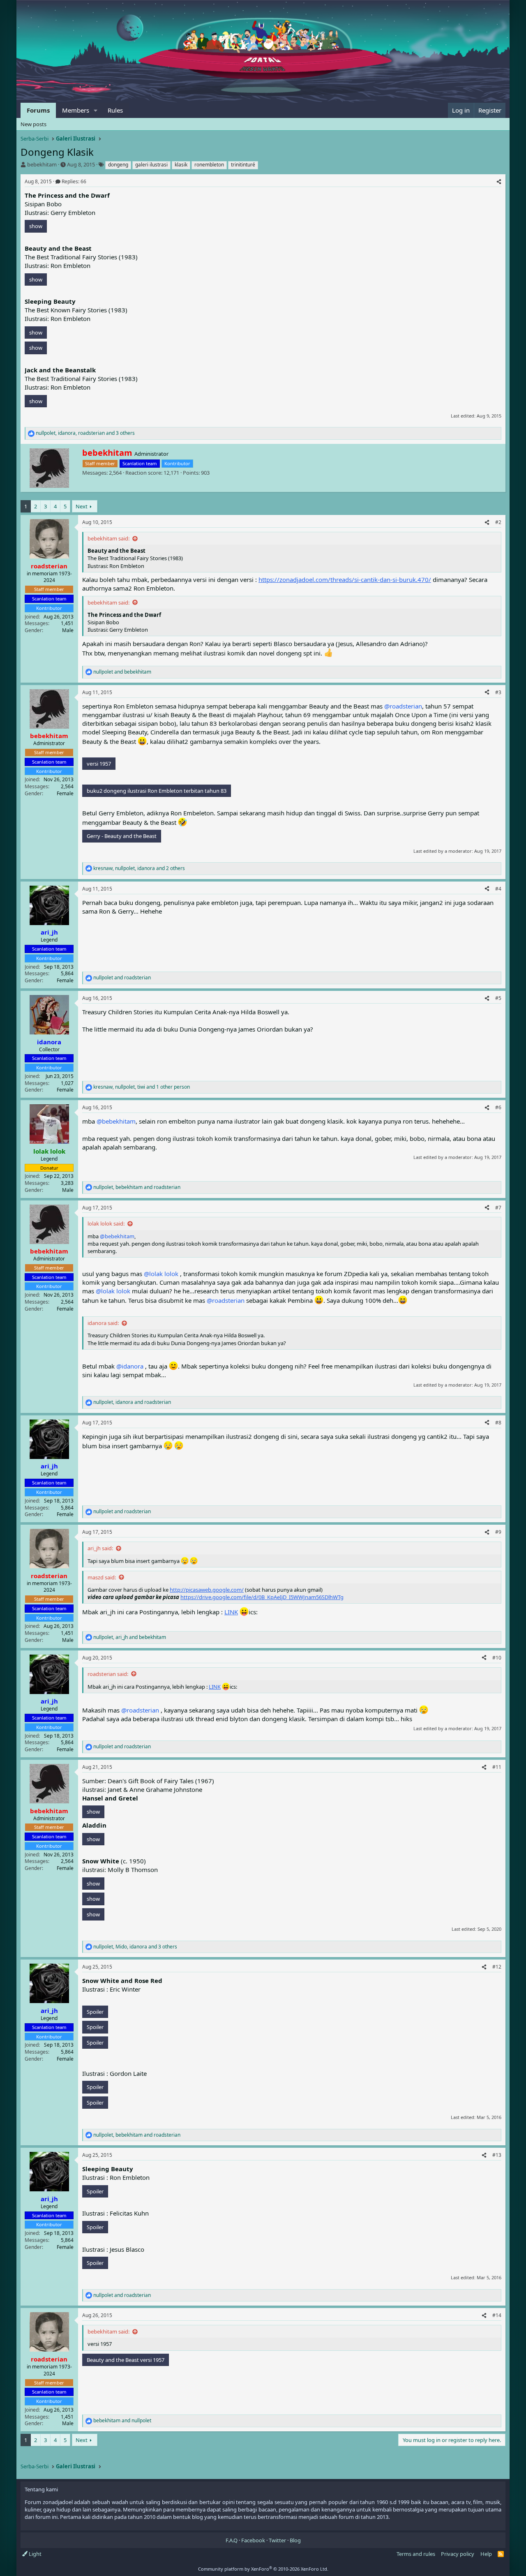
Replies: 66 (74, 181)
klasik (181, 165)
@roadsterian (403, 706)
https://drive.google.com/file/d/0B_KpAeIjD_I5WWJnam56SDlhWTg (262, 1597)
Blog (295, 2540)
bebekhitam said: (108, 538)
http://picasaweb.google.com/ (207, 1590)
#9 (498, 1532)
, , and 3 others (85, 433)
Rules (115, 110)
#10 (497, 1658)
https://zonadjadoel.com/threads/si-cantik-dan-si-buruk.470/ (345, 579)
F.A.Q (232, 2540)
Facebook (253, 2540)
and (122, 672)
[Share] (499, 182)
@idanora (130, 1366)
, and (137, 1187)
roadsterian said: (108, 1674)
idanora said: (103, 1323)
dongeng (118, 165)
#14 (497, 2315)
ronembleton (209, 165)
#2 (498, 522)
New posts (33, 124)
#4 (498, 889)
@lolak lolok (161, 1274)
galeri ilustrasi (151, 165)
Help (486, 2554)
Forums (38, 110)
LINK (231, 1612)
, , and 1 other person (142, 1087)
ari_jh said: (100, 1548)
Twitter (277, 2540)
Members (76, 110)
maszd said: (102, 1577)
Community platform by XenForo (263, 2569)
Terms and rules (416, 2554)
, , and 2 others (139, 868)
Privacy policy (458, 2554)
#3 (498, 692)
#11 (497, 1767)
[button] (96, 110)
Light (35, 2554)
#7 (498, 1208)
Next (82, 506)
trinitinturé (243, 165)
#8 (498, 1423)
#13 (497, 2155)
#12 (497, 1967)
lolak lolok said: (106, 1223)
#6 (498, 1107)
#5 (498, 998)
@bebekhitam (116, 1121)
